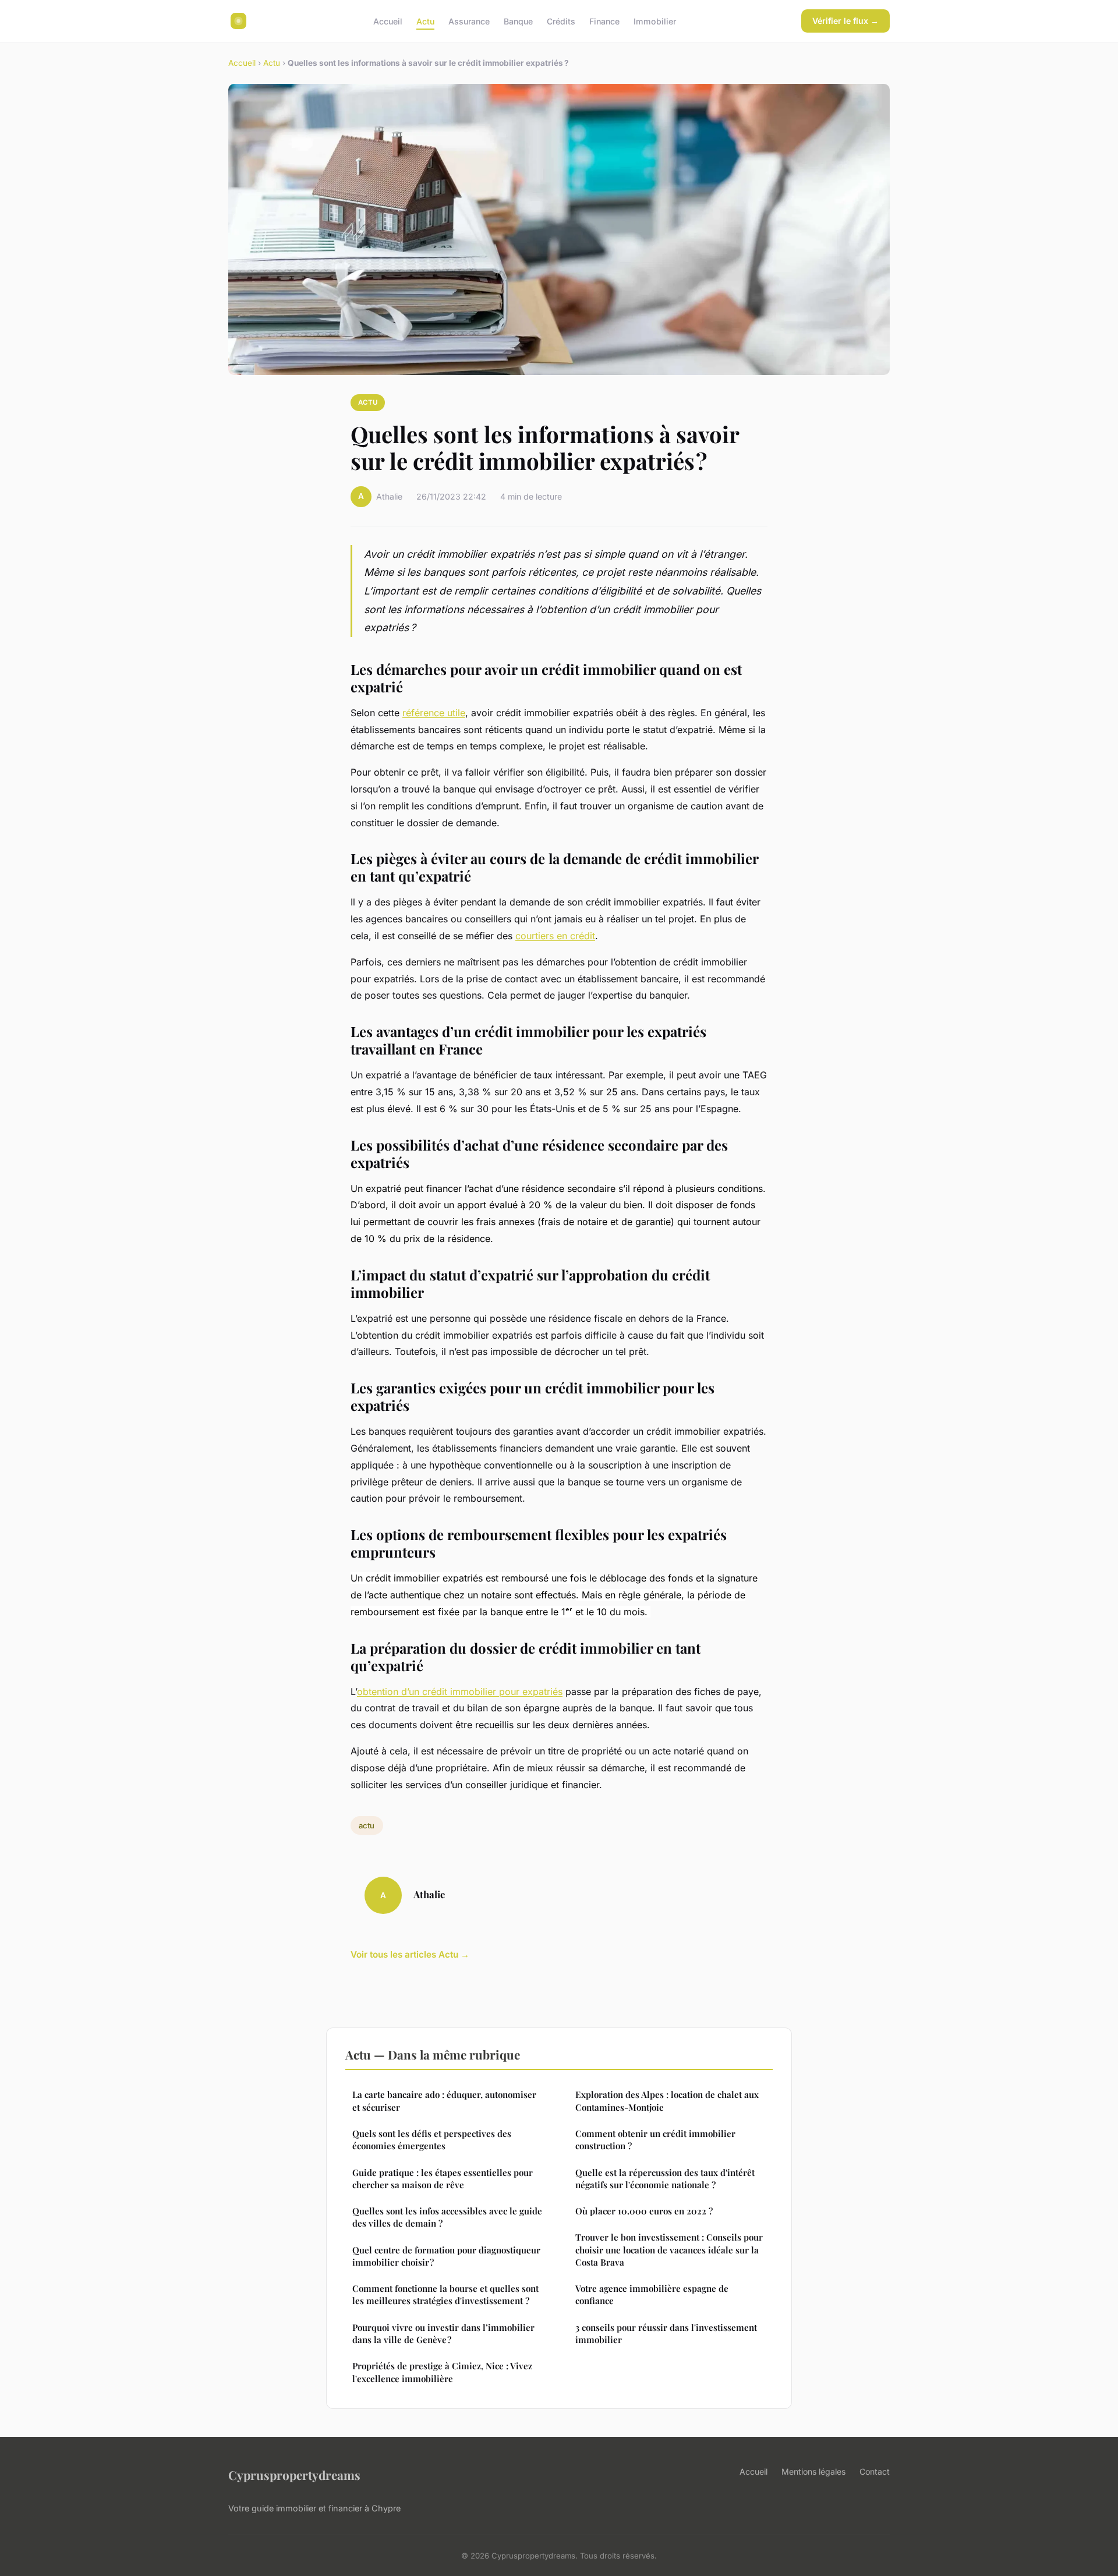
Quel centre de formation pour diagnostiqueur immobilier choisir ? (446, 2256)
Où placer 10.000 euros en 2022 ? (644, 2211)
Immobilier (655, 21)
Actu (425, 21)
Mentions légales (813, 2471)
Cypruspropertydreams (294, 2475)
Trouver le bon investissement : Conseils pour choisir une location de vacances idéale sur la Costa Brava (669, 2250)
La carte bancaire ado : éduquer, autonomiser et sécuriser (444, 2101)
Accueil (388, 21)
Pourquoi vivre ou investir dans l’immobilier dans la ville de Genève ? (443, 2333)
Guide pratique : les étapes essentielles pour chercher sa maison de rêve (443, 2179)
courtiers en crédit (555, 936)
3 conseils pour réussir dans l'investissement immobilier (666, 2333)
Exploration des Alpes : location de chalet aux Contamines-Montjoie (667, 2101)
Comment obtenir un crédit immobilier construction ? (655, 2140)
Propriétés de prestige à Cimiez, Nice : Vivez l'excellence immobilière (442, 2372)
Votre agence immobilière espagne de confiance (652, 2294)
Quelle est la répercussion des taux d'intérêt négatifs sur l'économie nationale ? (665, 2179)
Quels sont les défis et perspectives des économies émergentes (432, 2140)
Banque (518, 21)
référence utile (434, 713)
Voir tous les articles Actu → (410, 1954)
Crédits (561, 21)
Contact (875, 2471)
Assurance (469, 21)
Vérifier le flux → (845, 21)
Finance (604, 21)
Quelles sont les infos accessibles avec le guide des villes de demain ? (447, 2217)
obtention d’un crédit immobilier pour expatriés (460, 1692)
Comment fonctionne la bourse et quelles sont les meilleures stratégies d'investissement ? (445, 2294)
